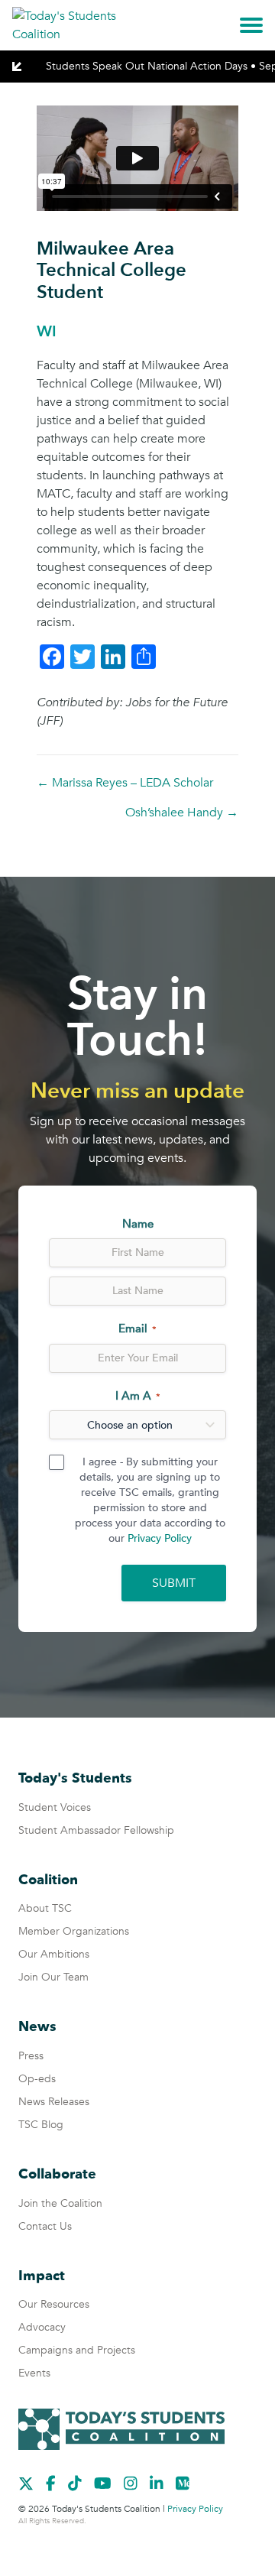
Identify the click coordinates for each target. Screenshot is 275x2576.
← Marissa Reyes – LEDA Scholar (125, 783)
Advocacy (42, 2327)
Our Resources (54, 2304)
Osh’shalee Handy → (182, 813)
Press (31, 2056)
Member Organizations (74, 1931)
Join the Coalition (60, 2203)
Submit (174, 1583)
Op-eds (37, 2079)
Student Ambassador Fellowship (96, 1830)
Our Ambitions (54, 1954)
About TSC (45, 1908)
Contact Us (45, 2226)
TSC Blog (41, 2125)
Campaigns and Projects (77, 2350)
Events (34, 2373)
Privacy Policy (160, 1538)
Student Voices (55, 1807)
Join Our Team (53, 1977)
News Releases (54, 2102)
